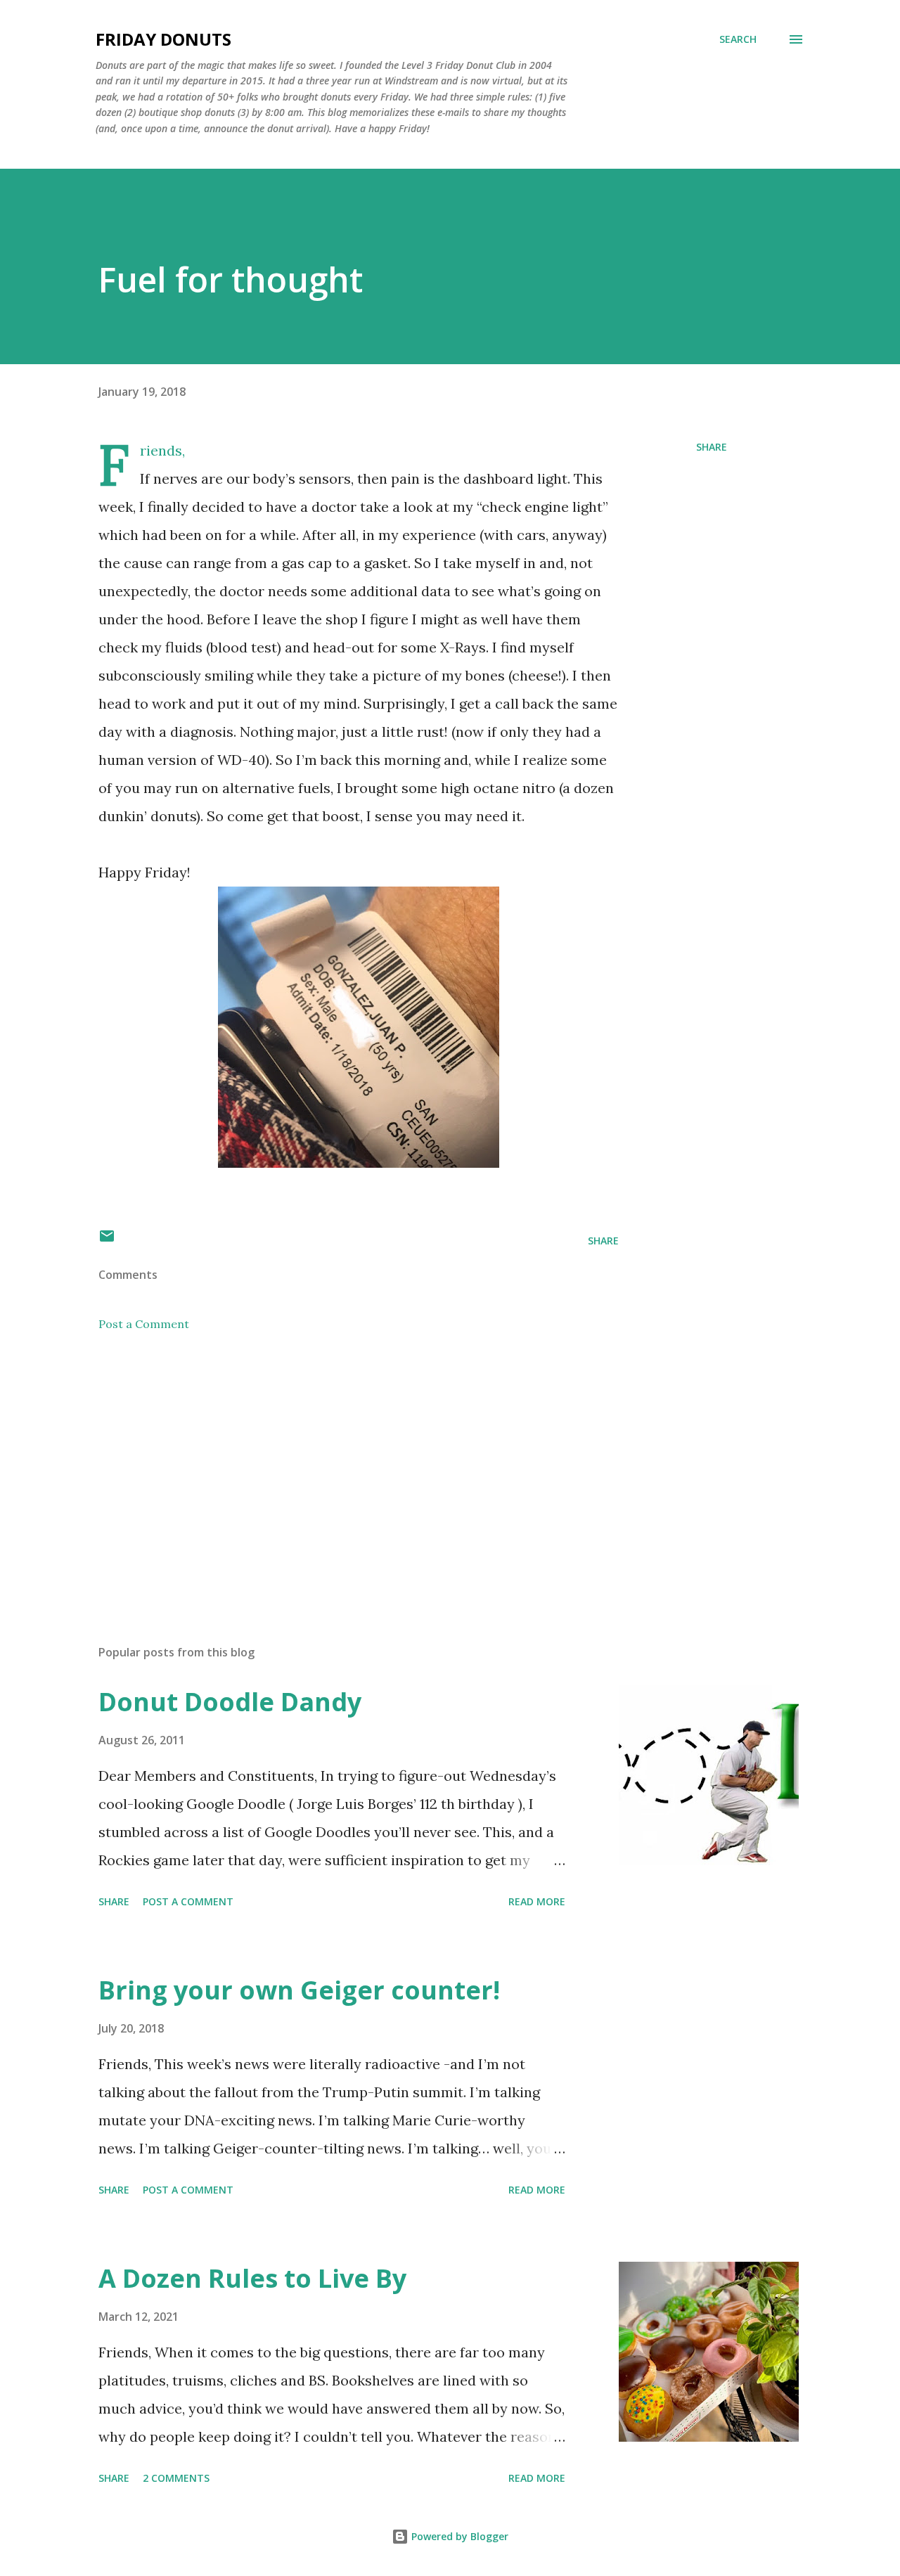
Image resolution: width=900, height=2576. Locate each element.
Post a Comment (144, 1324)
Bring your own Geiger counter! (299, 1990)
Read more (537, 1901)
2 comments (176, 2478)
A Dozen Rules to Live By (252, 2278)
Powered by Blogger (458, 2536)
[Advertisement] (336, 1469)
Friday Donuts (163, 39)
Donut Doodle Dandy (230, 1702)
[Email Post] (107, 1241)
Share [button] (712, 447)
